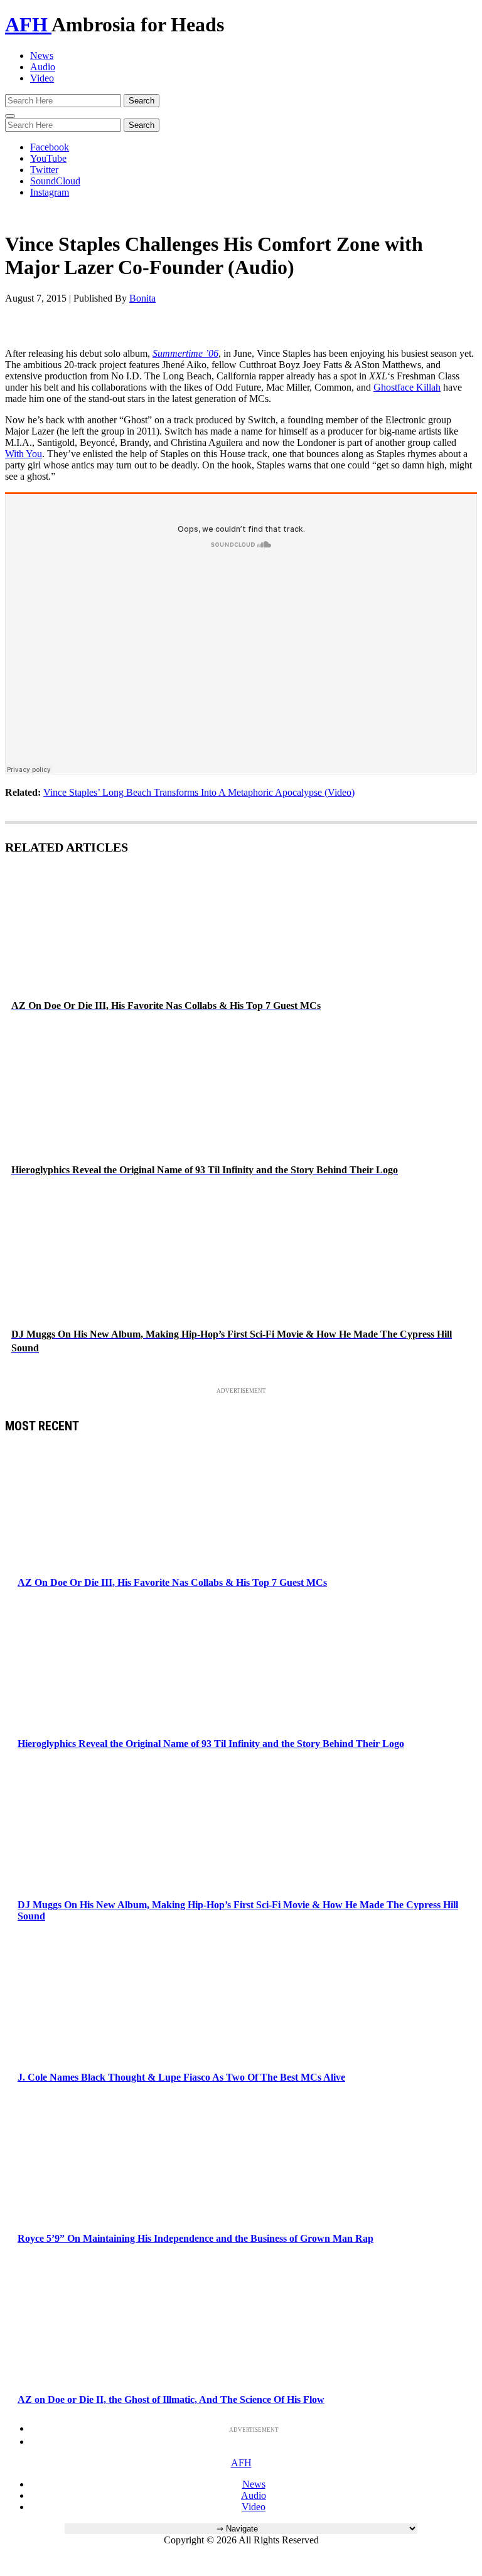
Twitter (44, 170)
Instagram (50, 192)
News (42, 55)
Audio (43, 67)
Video (42, 78)
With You (24, 454)
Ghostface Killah (407, 387)
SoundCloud (55, 181)
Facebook (50, 147)
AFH (28, 24)
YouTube (48, 158)
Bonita (142, 298)
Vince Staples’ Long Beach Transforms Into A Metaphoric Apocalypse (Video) (199, 792)
